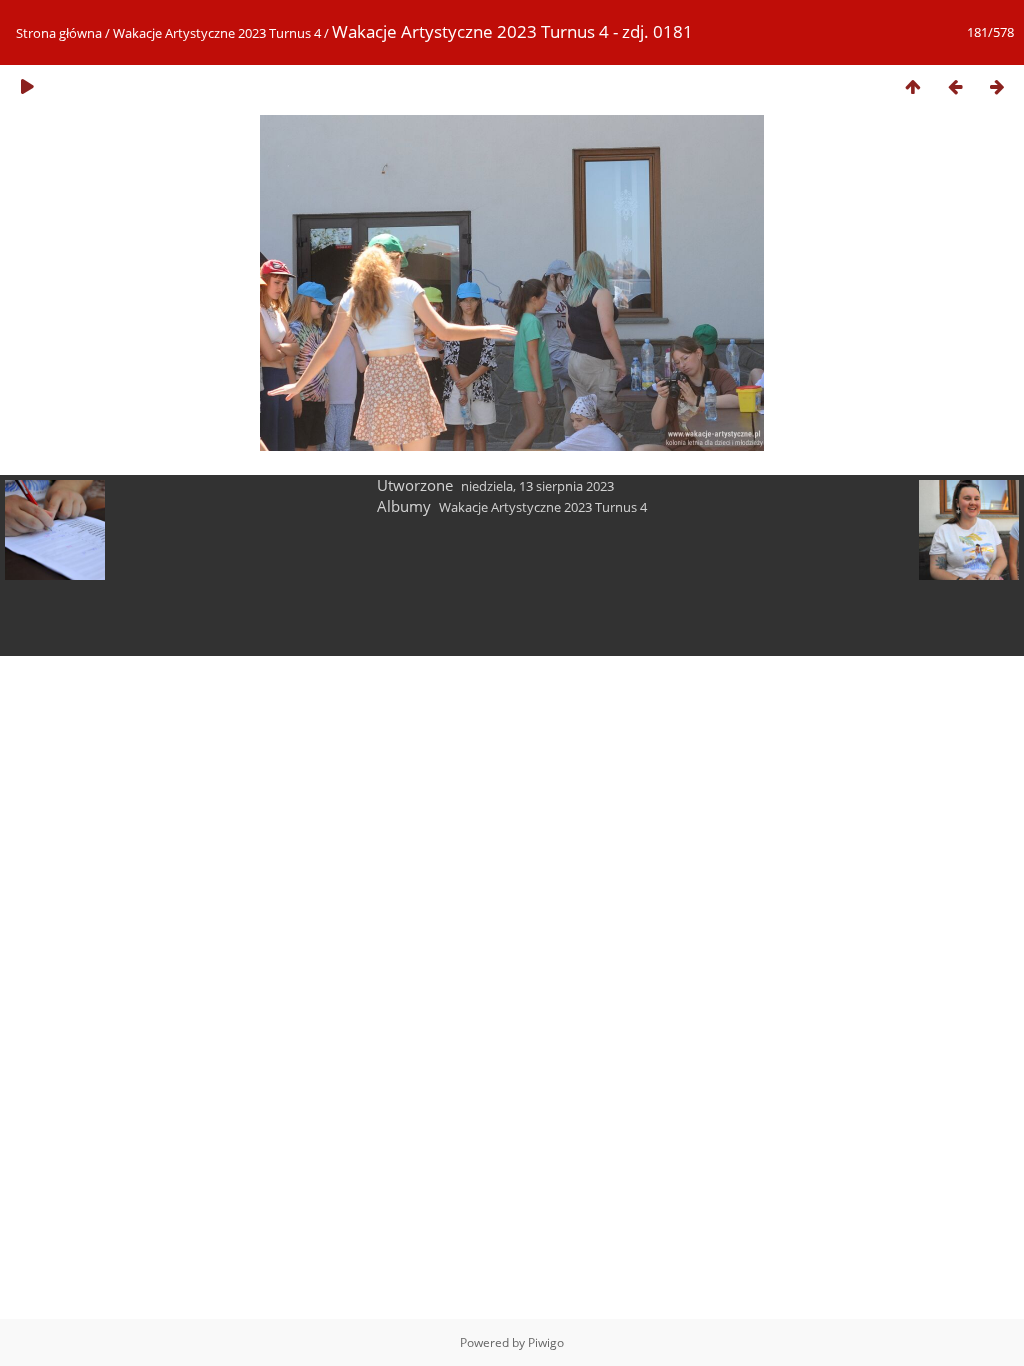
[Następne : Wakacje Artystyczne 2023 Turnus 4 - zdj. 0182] (997, 86)
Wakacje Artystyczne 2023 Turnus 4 (217, 33)
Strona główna (59, 33)
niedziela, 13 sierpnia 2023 (537, 486)
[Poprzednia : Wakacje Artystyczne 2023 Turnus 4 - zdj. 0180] (955, 86)
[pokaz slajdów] (27, 86)
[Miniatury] (913, 86)
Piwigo (546, 1342)
